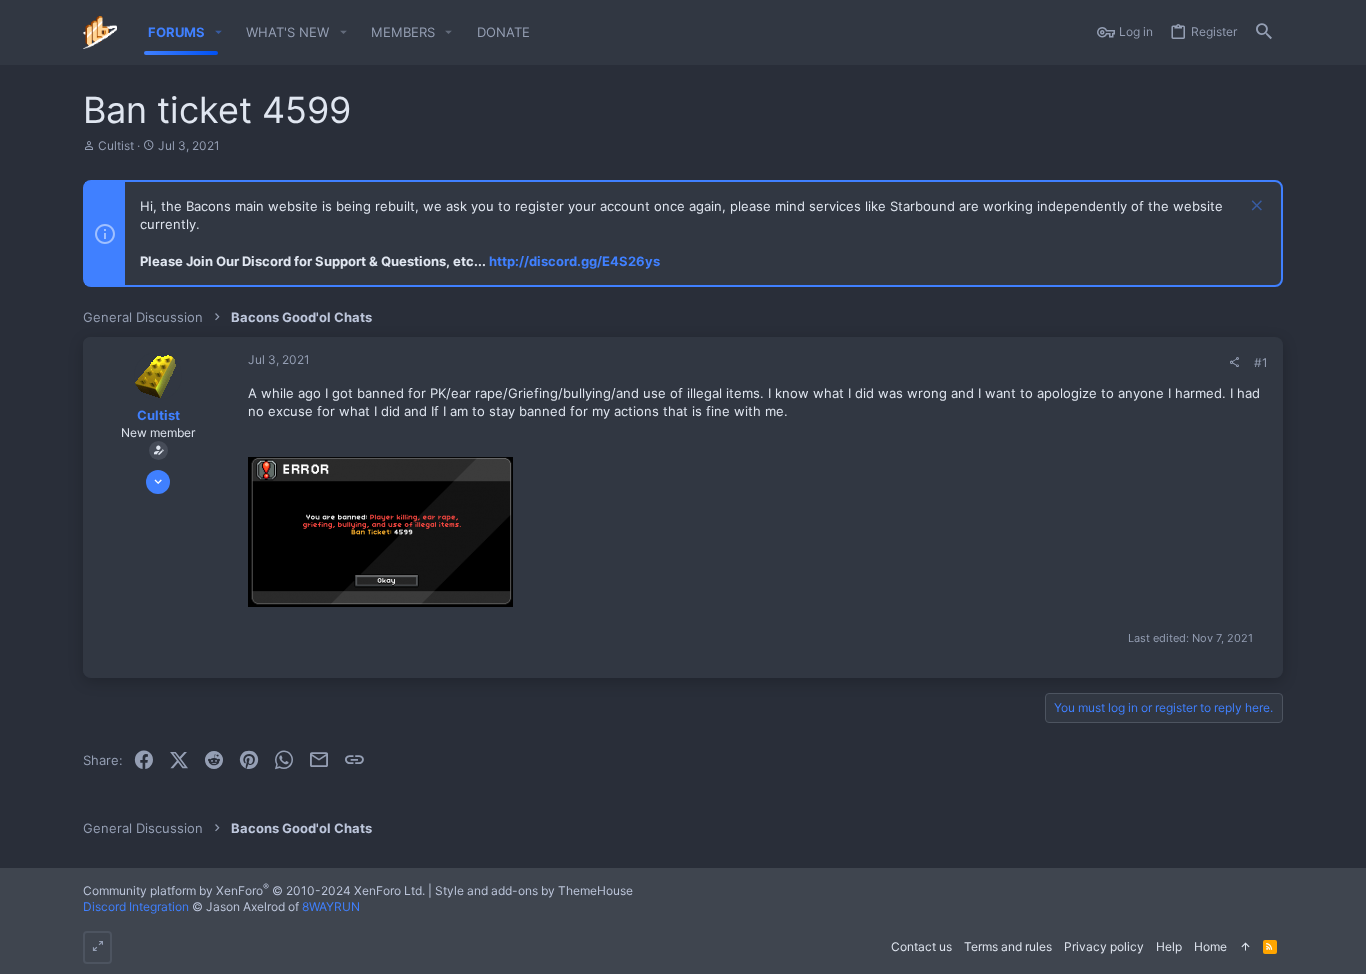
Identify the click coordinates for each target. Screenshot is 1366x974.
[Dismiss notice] (1254, 207)
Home (1210, 946)
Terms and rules (1008, 946)
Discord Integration (136, 906)
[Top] (1245, 947)
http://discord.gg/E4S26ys (574, 261)
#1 (1261, 362)
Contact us (921, 946)
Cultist (116, 145)
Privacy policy (1104, 946)
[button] (219, 32)
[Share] (1234, 363)
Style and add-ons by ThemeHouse (534, 890)
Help (1169, 946)
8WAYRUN (331, 906)
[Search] (1264, 32)
